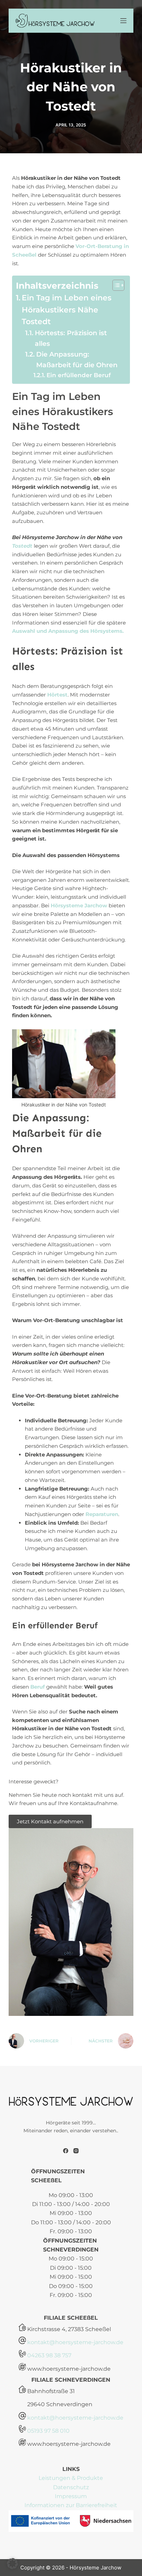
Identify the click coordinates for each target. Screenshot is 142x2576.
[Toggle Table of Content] (115, 285)
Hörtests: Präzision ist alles (71, 338)
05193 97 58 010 (48, 2431)
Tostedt (22, 546)
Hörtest (57, 695)
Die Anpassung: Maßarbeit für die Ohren (77, 359)
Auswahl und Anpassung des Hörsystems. (68, 631)
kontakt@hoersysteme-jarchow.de (75, 2342)
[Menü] (123, 21)
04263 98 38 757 (49, 2355)
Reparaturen (102, 1514)
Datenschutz (71, 2487)
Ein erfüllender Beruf (78, 375)
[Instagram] (76, 2151)
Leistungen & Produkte (71, 2478)
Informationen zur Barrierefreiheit (71, 2505)
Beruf (38, 1687)
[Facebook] (66, 2151)
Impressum (71, 2496)
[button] (12, 2564)
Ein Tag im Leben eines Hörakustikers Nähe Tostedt (67, 310)
